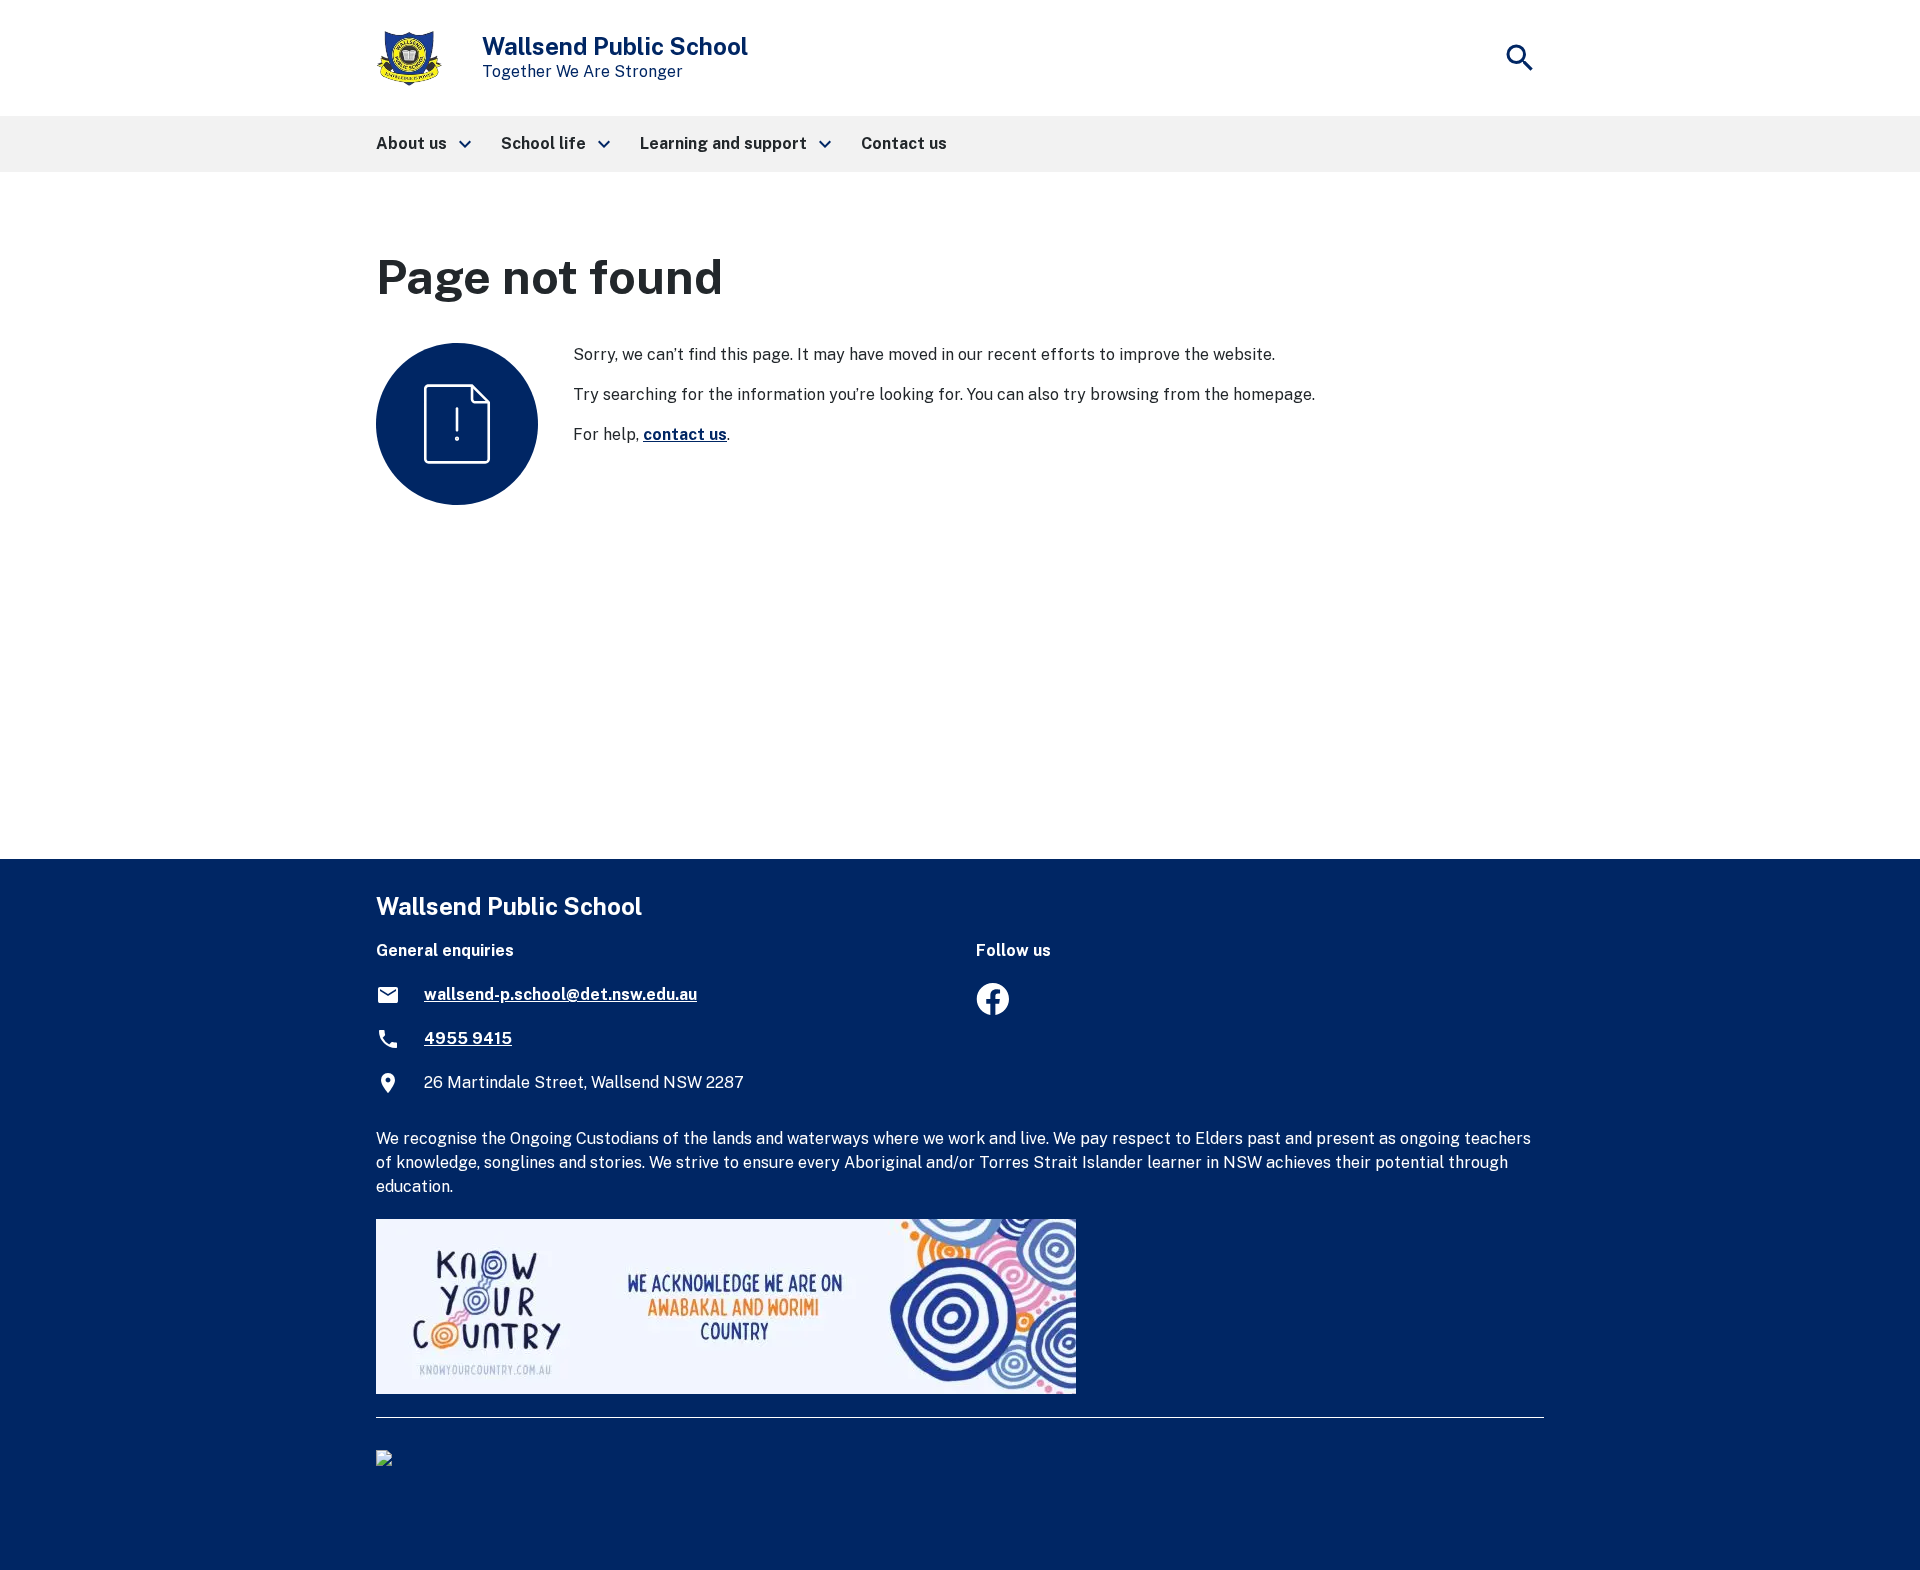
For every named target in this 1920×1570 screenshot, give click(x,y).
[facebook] (992, 1009)
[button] (422, 144)
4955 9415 (468, 1038)
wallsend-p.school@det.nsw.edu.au (560, 994)
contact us (685, 434)
